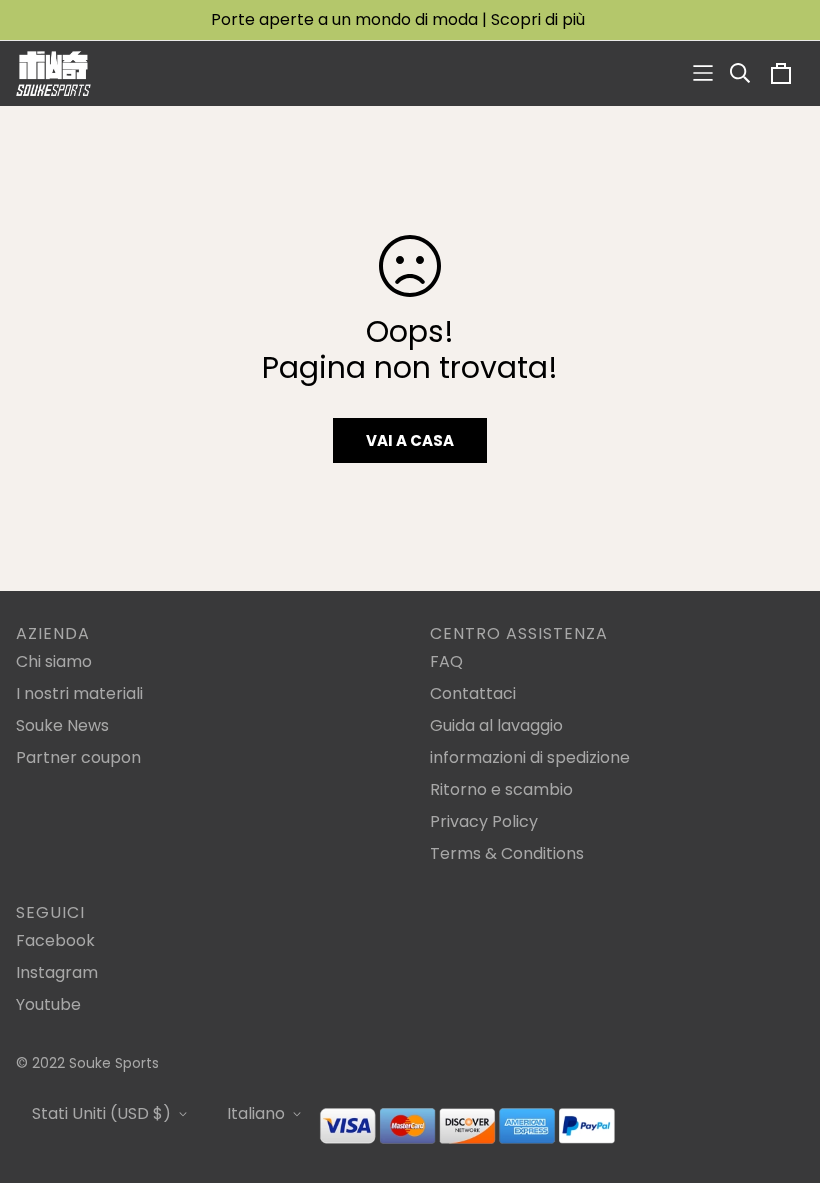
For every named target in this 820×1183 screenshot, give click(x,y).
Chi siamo (54, 661)
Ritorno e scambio (501, 789)
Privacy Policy (484, 821)
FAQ (446, 661)
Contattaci (473, 693)
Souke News (62, 725)
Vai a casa (410, 440)
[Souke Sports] (53, 73)
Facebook (55, 940)
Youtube (48, 1004)
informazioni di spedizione (530, 757)
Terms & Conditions (507, 853)
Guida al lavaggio (496, 725)
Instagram (57, 972)
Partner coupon (78, 757)
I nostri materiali (79, 693)
